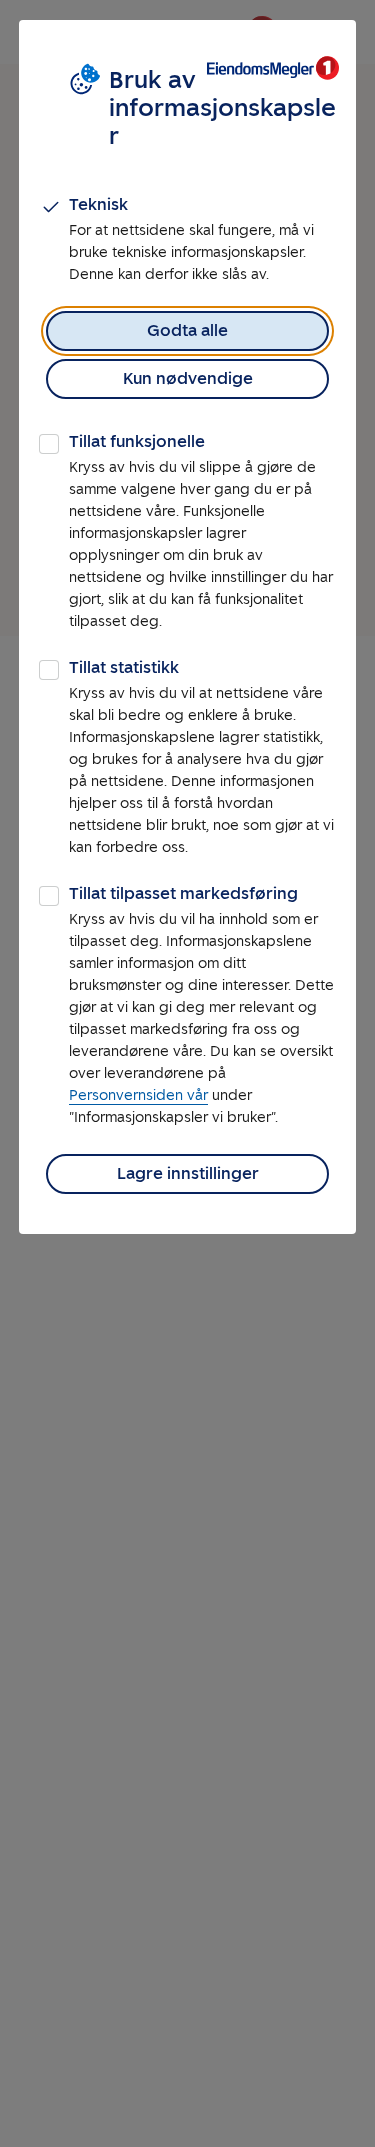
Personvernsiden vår (138, 1095)
